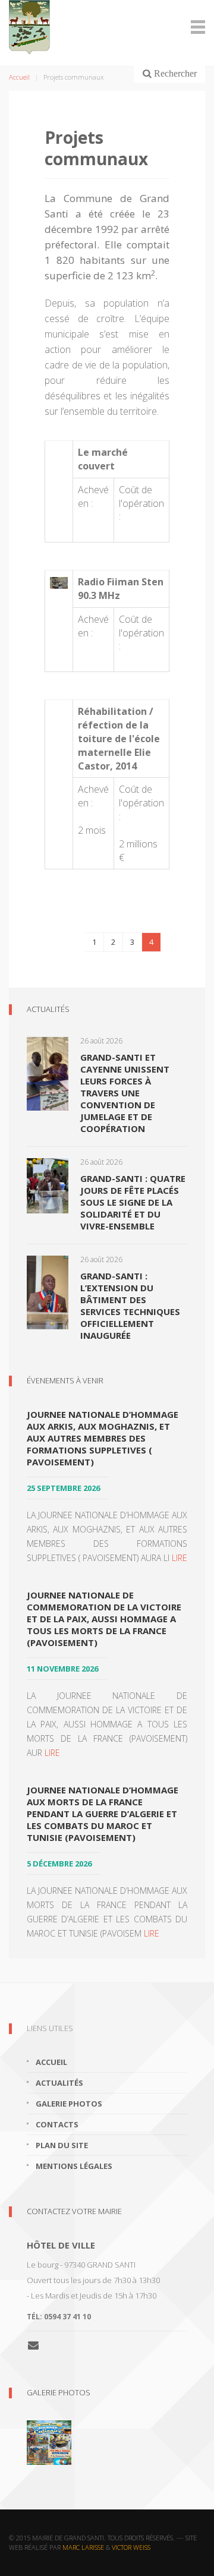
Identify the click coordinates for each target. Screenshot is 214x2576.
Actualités (48, 1009)
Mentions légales (74, 2166)
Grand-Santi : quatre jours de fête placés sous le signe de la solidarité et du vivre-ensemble (133, 1202)
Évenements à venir (65, 1380)
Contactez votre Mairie (74, 2211)
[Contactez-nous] (38, 2345)
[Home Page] (107, 27)
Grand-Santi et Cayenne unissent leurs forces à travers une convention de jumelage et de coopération (125, 1093)
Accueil (19, 77)
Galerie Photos (59, 2392)
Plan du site (62, 2145)
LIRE (180, 1558)
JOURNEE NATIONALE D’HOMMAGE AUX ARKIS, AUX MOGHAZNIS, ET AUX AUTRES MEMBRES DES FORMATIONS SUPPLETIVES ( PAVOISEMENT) (103, 1438)
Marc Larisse (83, 2547)
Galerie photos (69, 2104)
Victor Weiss (131, 2547)
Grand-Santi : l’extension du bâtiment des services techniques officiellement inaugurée (130, 1306)
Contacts (57, 2124)
